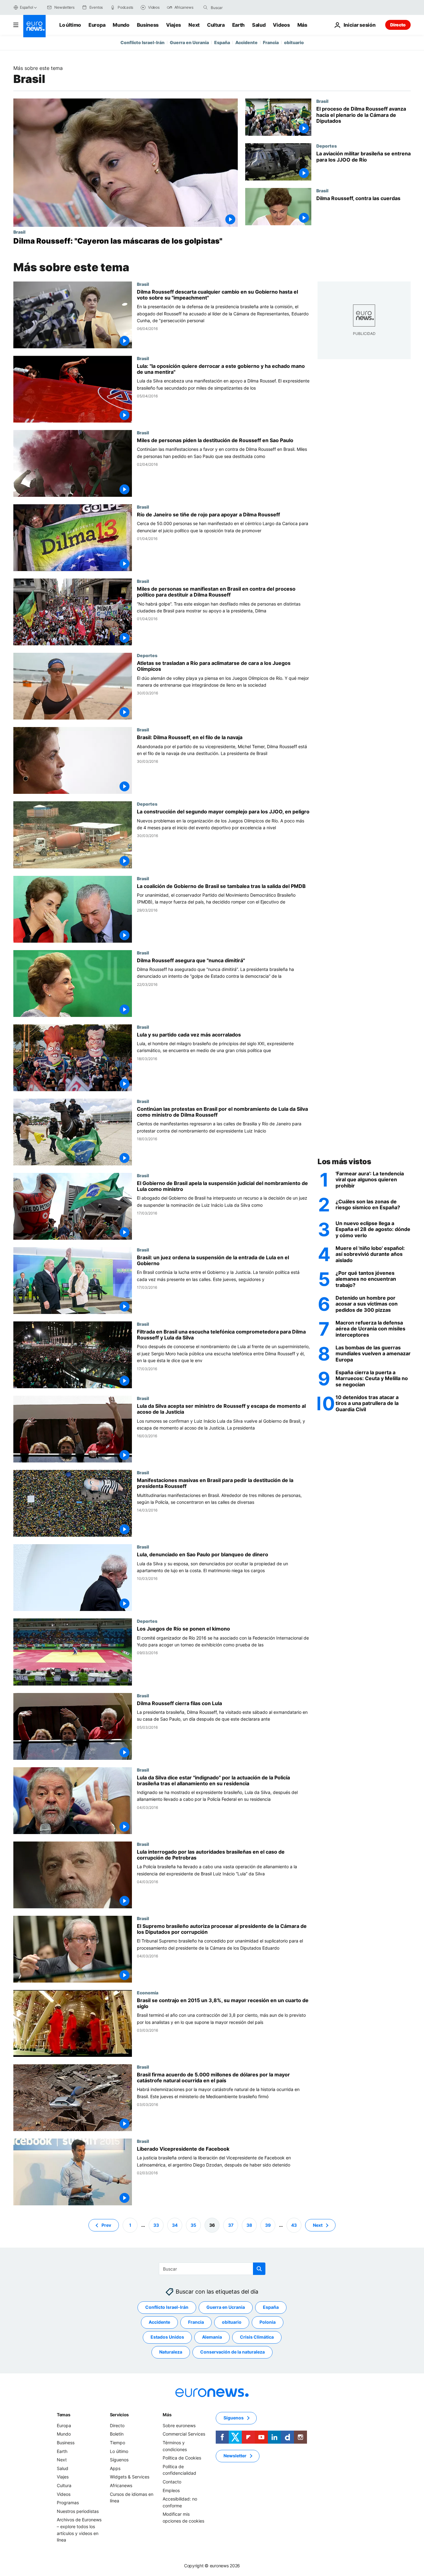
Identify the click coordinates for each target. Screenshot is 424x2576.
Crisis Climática (257, 2337)
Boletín (117, 2434)
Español (26, 7)
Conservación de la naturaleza (232, 2352)
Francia (271, 42)
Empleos (171, 2490)
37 (231, 2225)
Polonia (268, 2322)
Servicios (119, 2415)
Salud (259, 25)
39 (268, 2225)
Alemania (212, 2337)
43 (294, 2225)
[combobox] (237, 7)
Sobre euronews (179, 2425)
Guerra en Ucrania (189, 42)
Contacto (172, 2482)
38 (249, 2225)
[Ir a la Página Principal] (34, 26)
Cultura (216, 25)
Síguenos (119, 2460)
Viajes (174, 25)
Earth (238, 25)
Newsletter (235, 2456)
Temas (64, 2415)
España (222, 42)
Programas (68, 2503)
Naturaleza (171, 2352)
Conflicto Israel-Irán (142, 42)
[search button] (205, 7)
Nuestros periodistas (78, 2511)
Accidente (246, 42)
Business (148, 25)
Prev (106, 2225)
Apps (115, 2468)
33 (156, 2225)
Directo (398, 25)
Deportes (327, 146)
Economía (148, 1993)
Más (167, 2415)
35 (193, 2225)
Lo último (70, 25)
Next (194, 25)
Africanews (121, 2485)
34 (175, 2225)
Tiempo (117, 2443)
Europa (97, 25)
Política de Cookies (182, 2458)
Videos (281, 25)
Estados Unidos (167, 2337)
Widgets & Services (130, 2477)
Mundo (121, 25)
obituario (294, 42)
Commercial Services (184, 2434)
